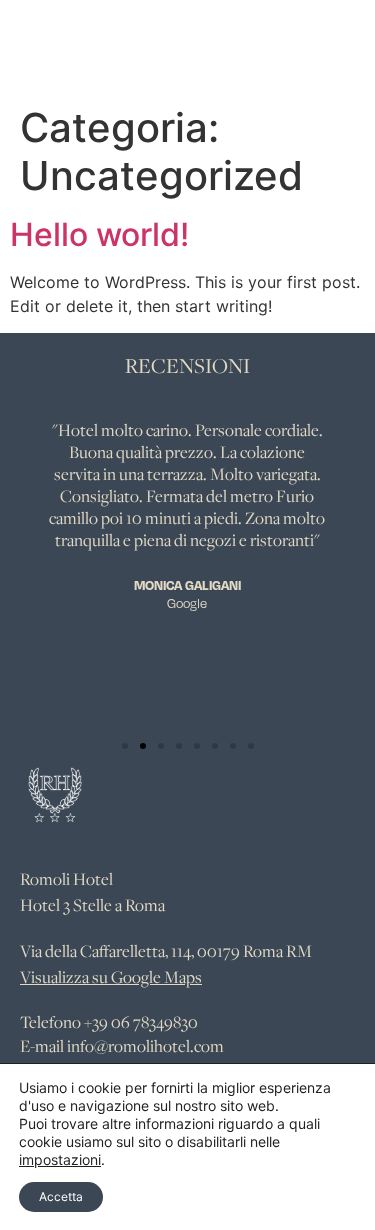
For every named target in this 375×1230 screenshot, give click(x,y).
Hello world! (99, 234)
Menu (284, 46)
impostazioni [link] (60, 1159)
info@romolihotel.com (145, 1046)
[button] (125, 746)
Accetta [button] (61, 1196)
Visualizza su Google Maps (111, 977)
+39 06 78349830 (141, 1022)
